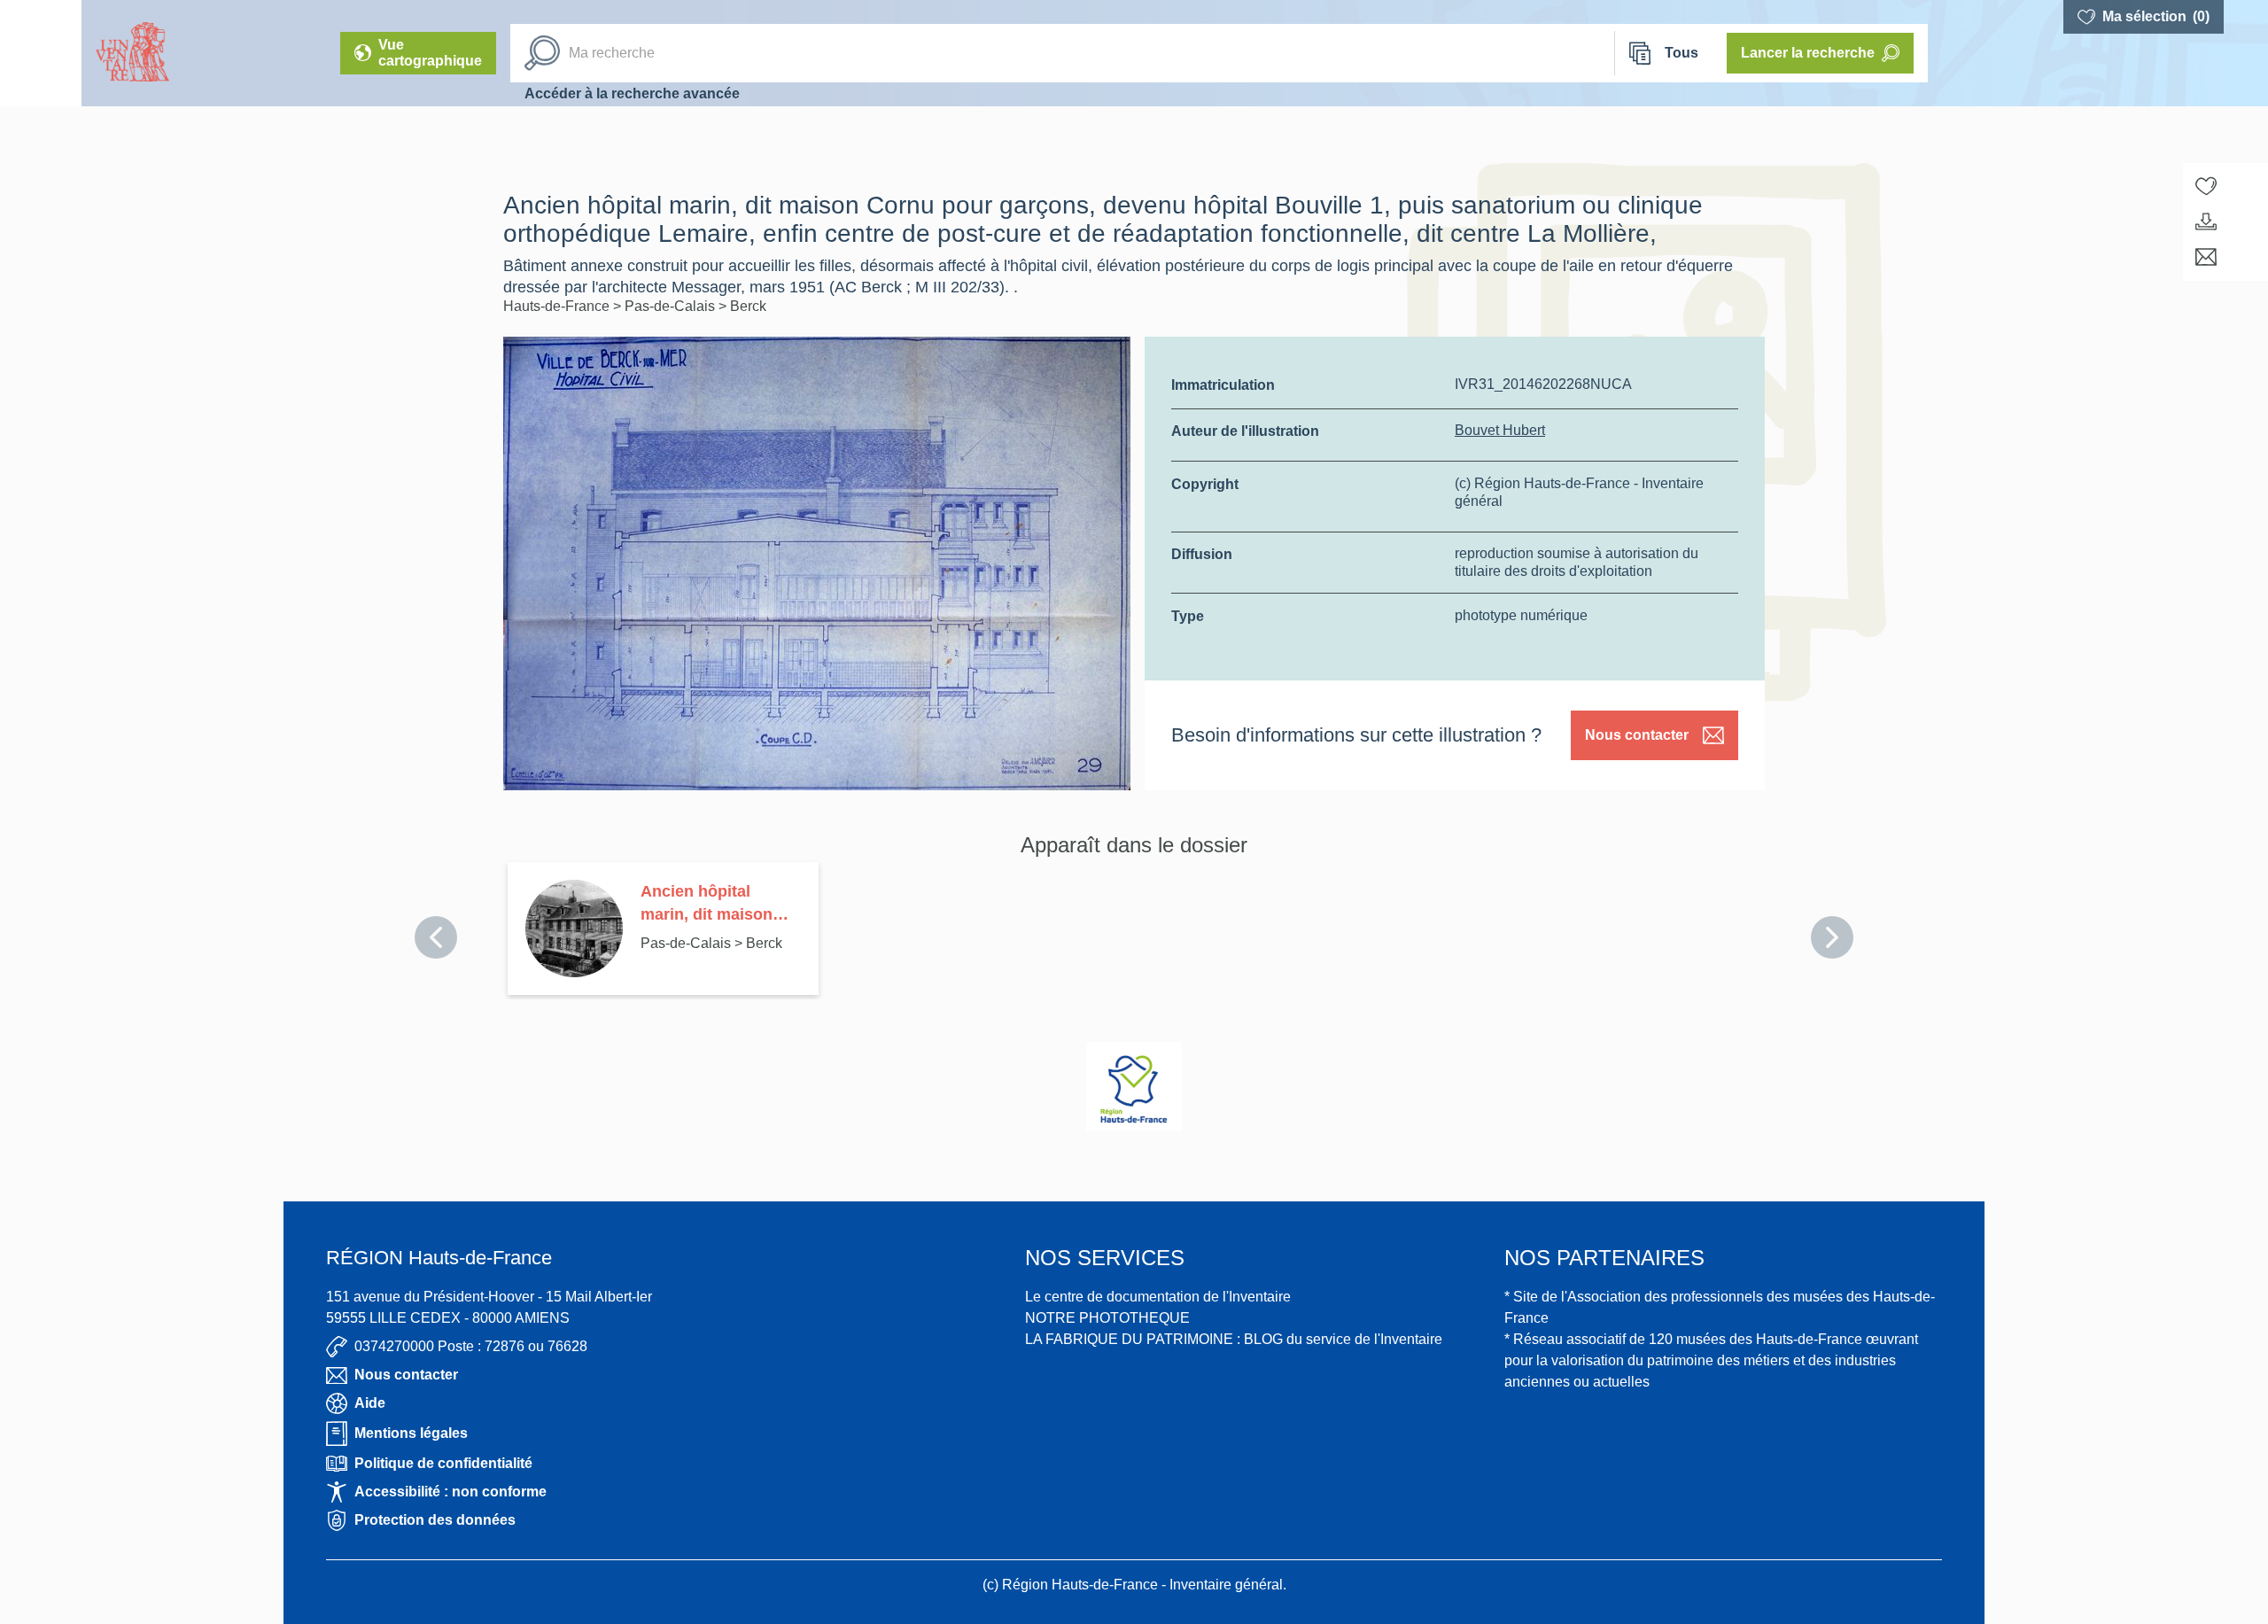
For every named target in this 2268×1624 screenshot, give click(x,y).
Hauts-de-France (558, 306)
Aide (370, 1403)
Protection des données (435, 1520)
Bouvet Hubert (1500, 430)
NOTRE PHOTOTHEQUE (1107, 1318)
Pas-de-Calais (672, 306)
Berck (748, 306)
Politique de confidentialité (443, 1463)
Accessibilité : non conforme (450, 1492)
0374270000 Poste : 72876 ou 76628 (471, 1346)
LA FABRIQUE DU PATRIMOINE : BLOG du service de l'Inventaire (1234, 1339)
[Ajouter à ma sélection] (2206, 186)
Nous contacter (1637, 735)
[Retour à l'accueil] (41, 53)
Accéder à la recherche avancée (632, 93)
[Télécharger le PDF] (2206, 221)
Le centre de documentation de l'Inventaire (1158, 1297)
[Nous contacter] (2206, 257)
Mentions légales (411, 1433)
